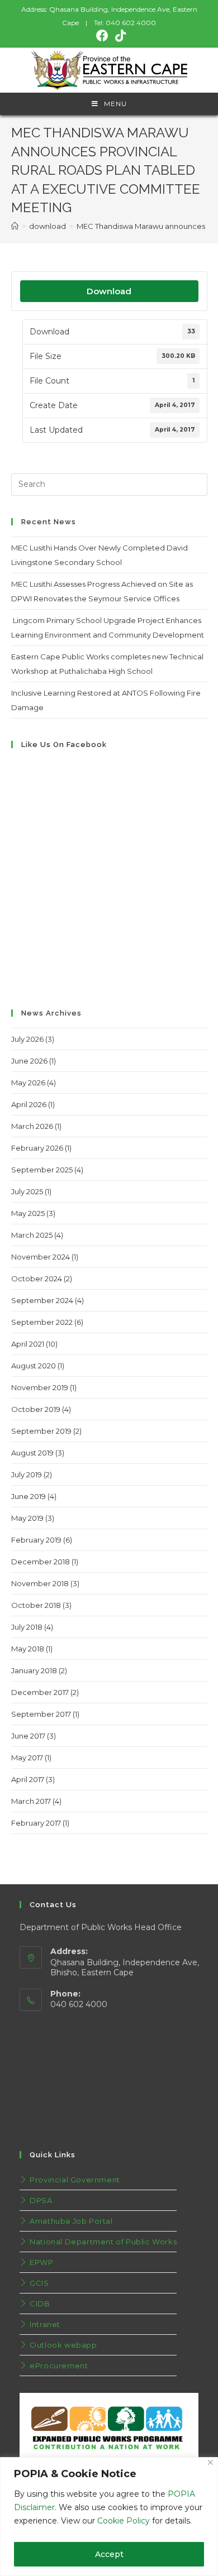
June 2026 (29, 1061)
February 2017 (36, 1823)
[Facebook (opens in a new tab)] (102, 36)
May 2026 (28, 1083)
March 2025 (32, 1235)
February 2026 (37, 1148)
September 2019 (41, 1431)
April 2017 (28, 1779)
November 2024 (41, 1257)
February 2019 (36, 1540)
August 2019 (32, 1453)
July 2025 (27, 1191)
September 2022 (42, 1322)
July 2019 (27, 1474)
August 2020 (34, 1366)
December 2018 (41, 1562)
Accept (109, 2554)
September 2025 (42, 1170)
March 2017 (31, 1801)
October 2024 (37, 1279)
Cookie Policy (124, 2521)
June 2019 (29, 1496)
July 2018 (27, 1627)
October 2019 (36, 1409)
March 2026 (32, 1126)
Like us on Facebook (64, 744)
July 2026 (27, 1039)
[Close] (210, 2462)
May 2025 (28, 1213)
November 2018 (40, 1583)
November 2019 (40, 1387)
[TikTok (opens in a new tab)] (119, 36)
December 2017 (40, 1692)
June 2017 (28, 1736)
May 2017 (27, 1758)
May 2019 (27, 1518)
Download (109, 291)
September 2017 (41, 1714)
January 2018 (34, 1670)
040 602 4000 (131, 23)
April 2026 (29, 1104)
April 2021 (28, 1344)
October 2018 (36, 1605)
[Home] (15, 226)
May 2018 (28, 1649)
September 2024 (42, 1300)
